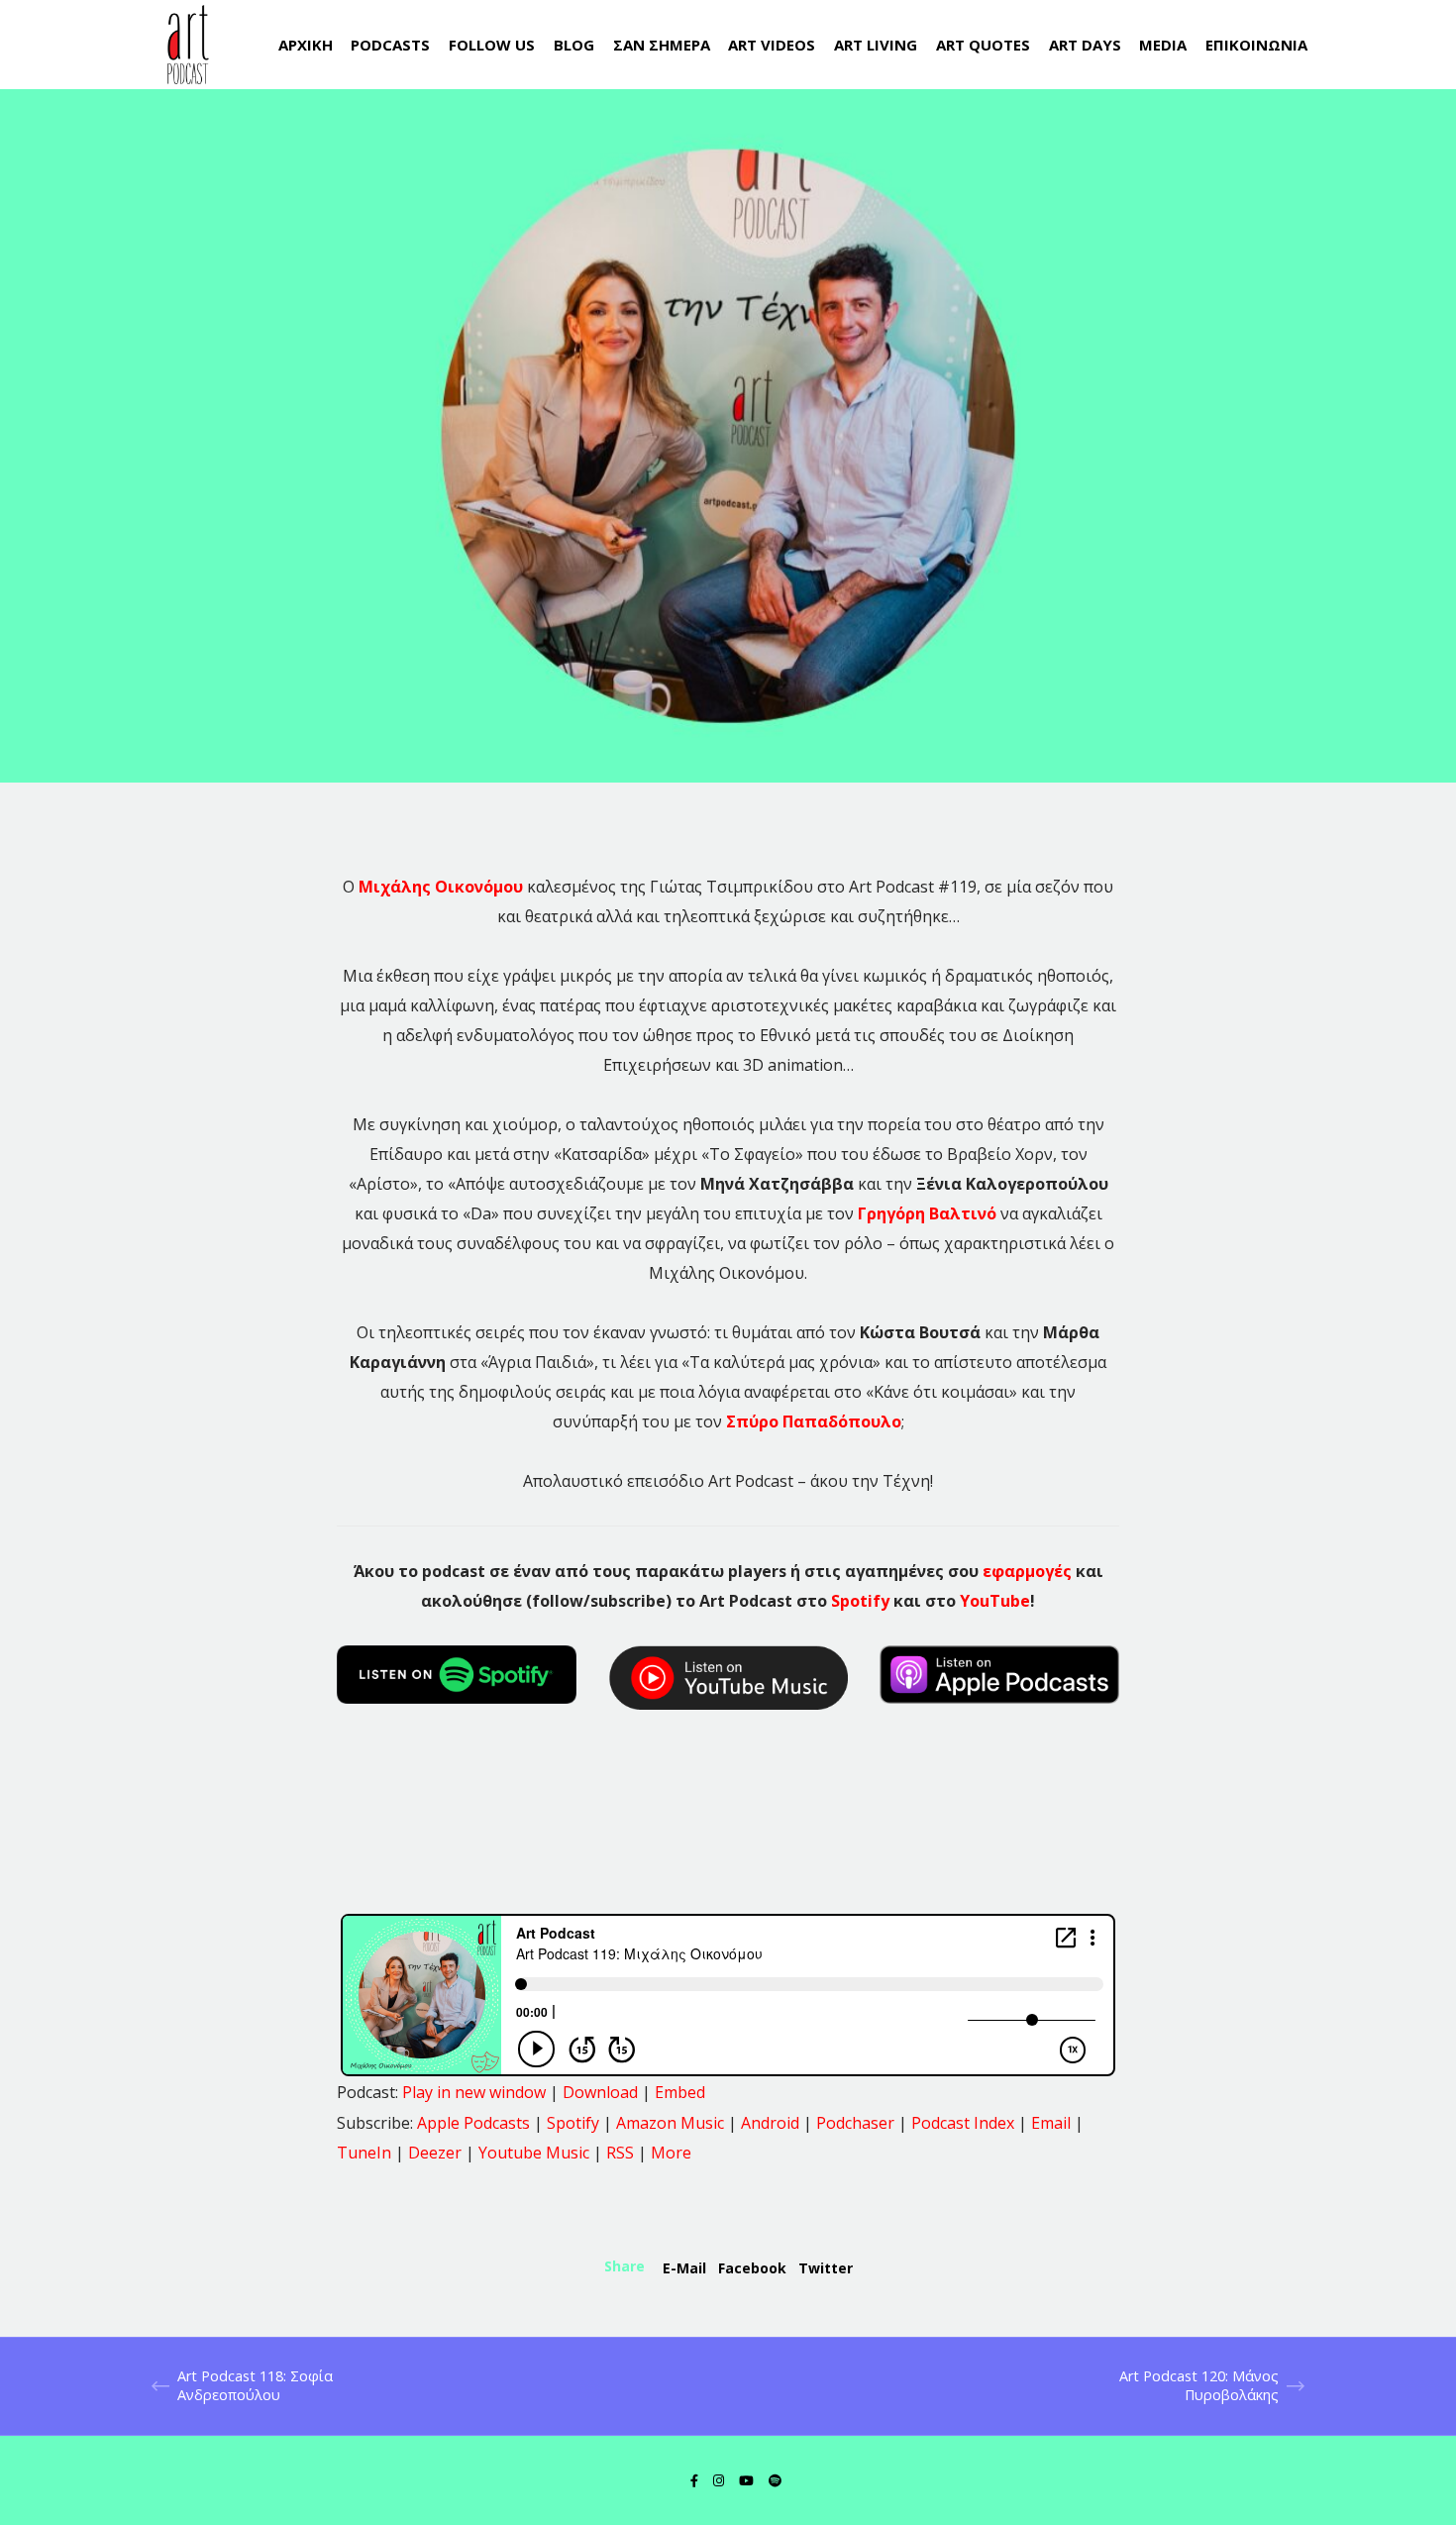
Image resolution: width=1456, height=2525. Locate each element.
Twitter (826, 2268)
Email (1051, 2123)
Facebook (752, 2268)
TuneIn (364, 2153)
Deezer (435, 2153)
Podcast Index (963, 2123)
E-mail (684, 2268)
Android (770, 2123)
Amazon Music (670, 2123)
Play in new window (474, 2092)
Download (600, 2092)
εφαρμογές (1027, 1571)
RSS (620, 2153)
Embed (680, 2092)
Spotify (860, 1601)
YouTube (995, 1601)
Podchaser (855, 2123)
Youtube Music (534, 2153)
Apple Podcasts (473, 2123)
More (671, 2153)
